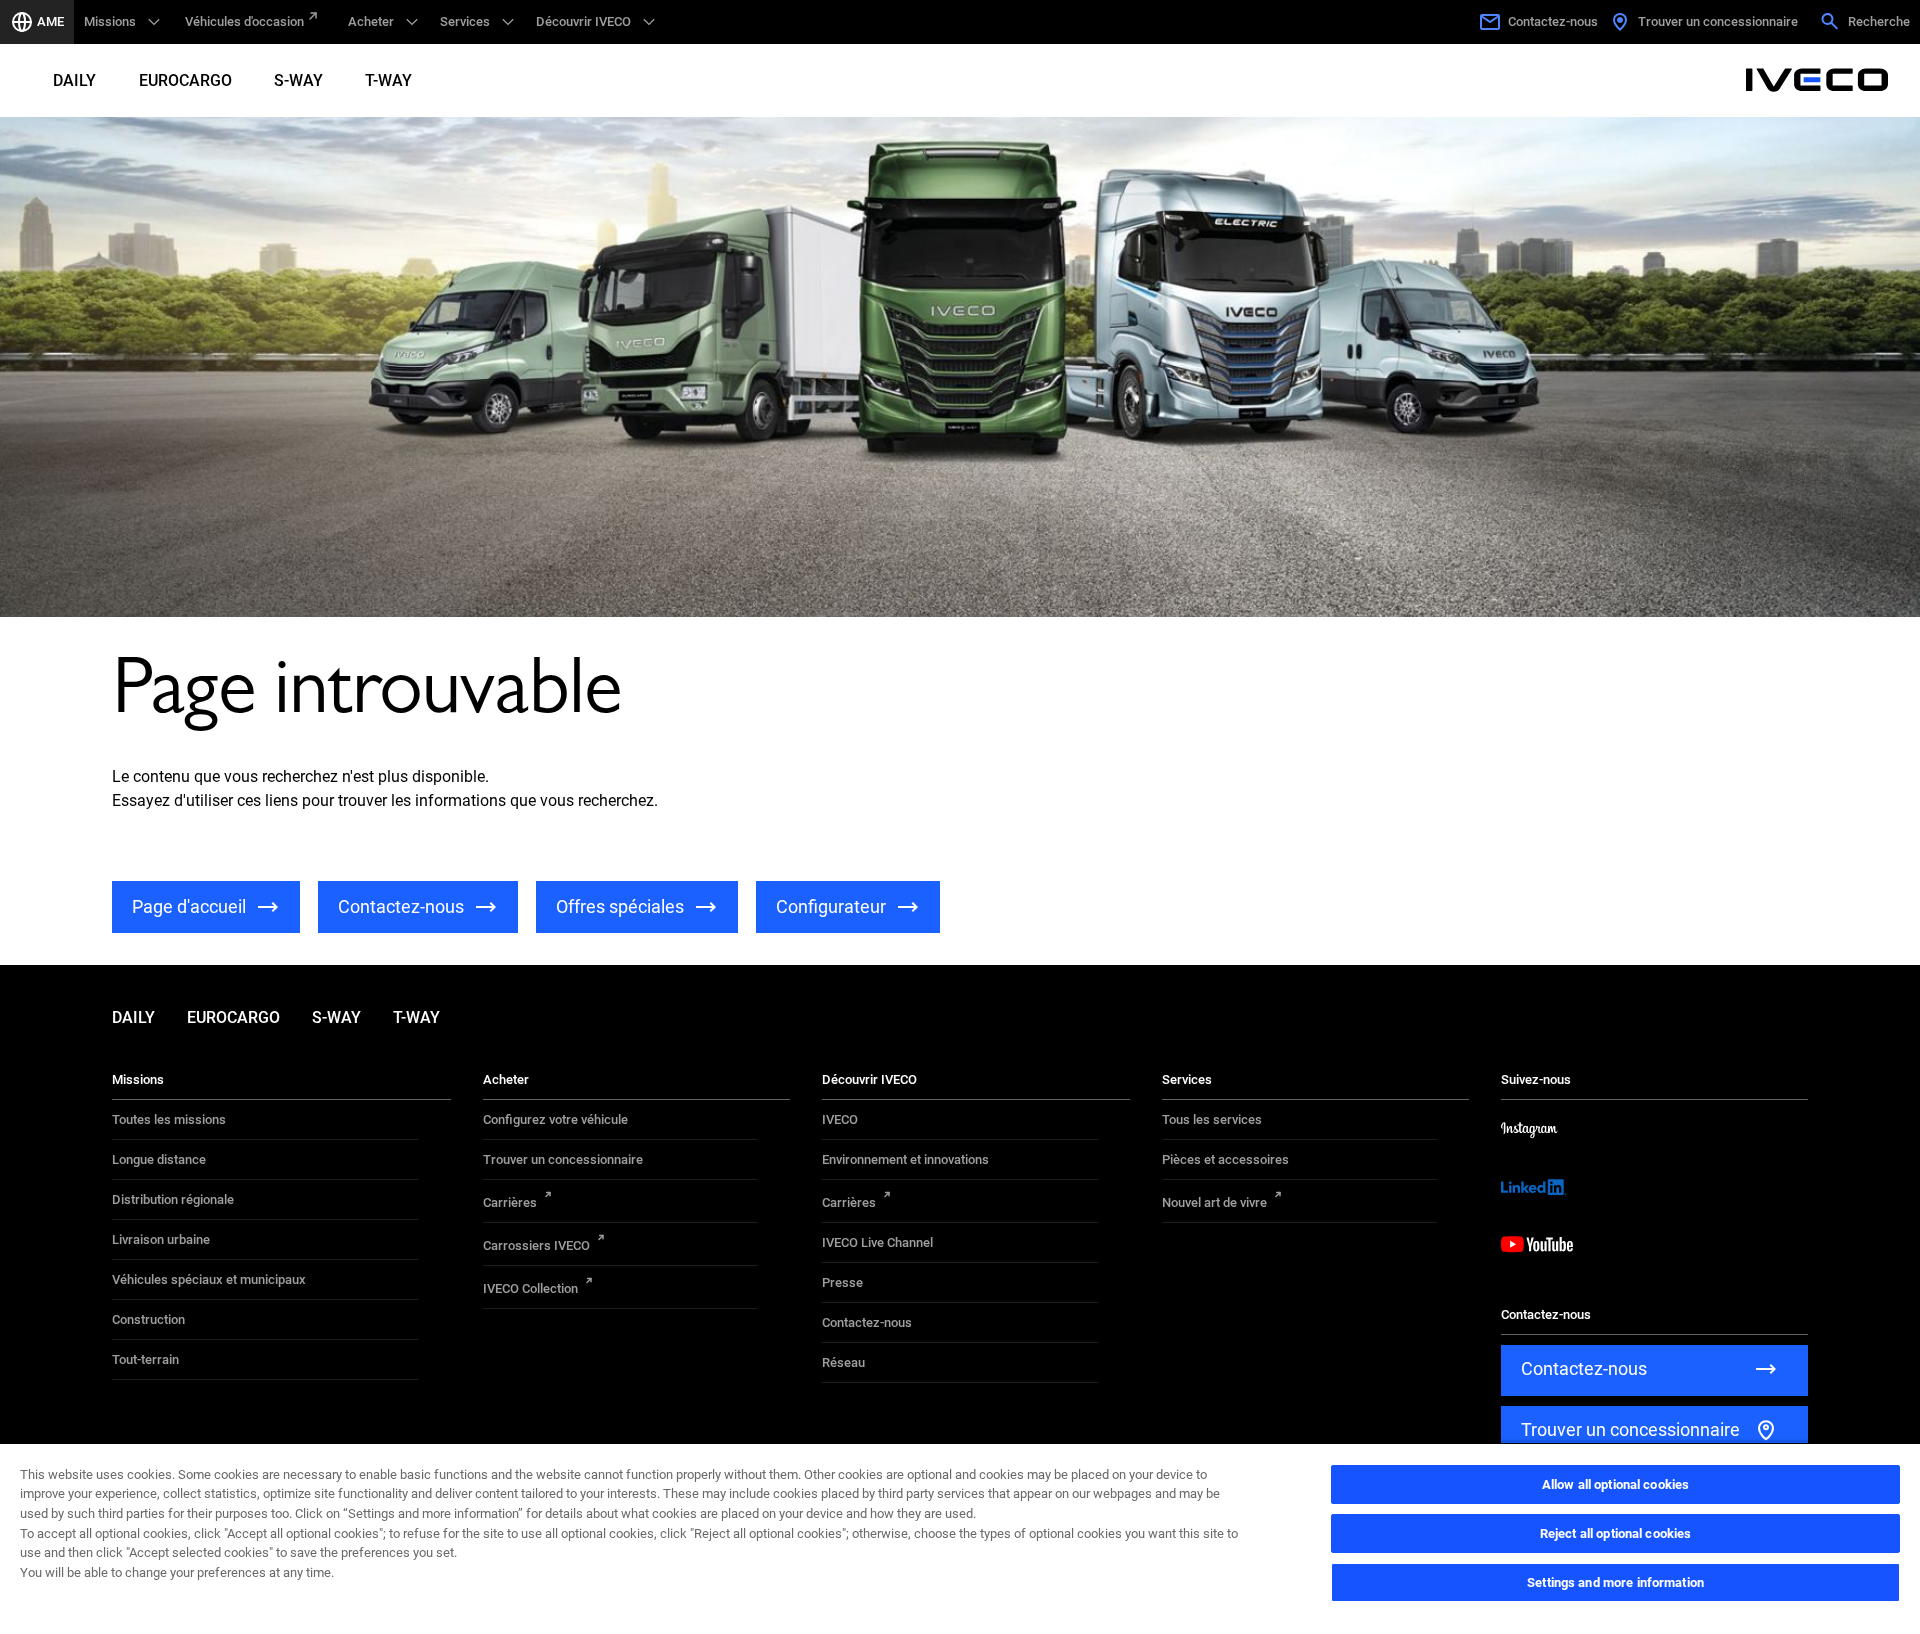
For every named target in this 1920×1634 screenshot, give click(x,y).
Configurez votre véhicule (555, 1119)
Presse (842, 1282)
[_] (1817, 80)
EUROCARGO (185, 80)
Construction (148, 1319)
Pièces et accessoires (1225, 1159)
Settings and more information (1615, 1582)
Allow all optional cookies (1615, 1484)
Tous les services (1212, 1119)
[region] (960, 1538)
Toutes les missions (169, 1119)
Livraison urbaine (161, 1239)
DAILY (74, 80)
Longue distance (159, 1159)
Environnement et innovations (905, 1159)
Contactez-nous (867, 1322)
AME (50, 21)
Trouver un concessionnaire (563, 1159)
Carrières (510, 1202)
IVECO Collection (530, 1288)
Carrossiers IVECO (536, 1245)
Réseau (843, 1362)
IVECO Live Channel (877, 1242)
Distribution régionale (173, 1199)
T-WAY (388, 80)
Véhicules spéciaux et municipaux (209, 1279)
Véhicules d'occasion (244, 21)
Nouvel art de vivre (1214, 1202)
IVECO (840, 1119)
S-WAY (298, 80)
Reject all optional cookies (1616, 1533)
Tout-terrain (145, 1359)
